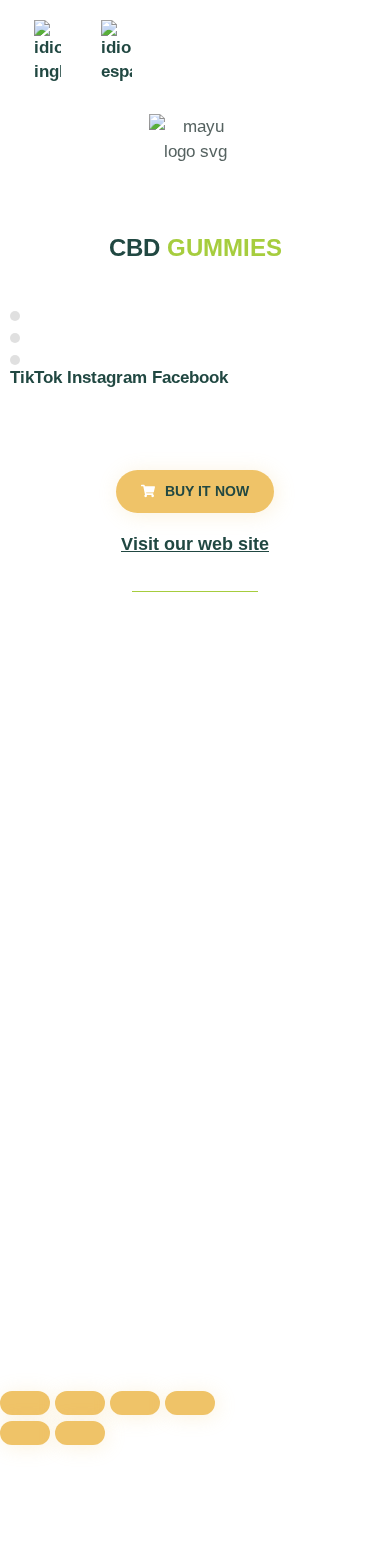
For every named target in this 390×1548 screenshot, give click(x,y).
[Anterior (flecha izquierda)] (25, 1433)
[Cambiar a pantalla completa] (80, 1403)
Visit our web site (195, 544)
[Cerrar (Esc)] (190, 1403)
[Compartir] (135, 1403)
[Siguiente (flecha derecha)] (80, 1433)
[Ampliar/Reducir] (25, 1403)
